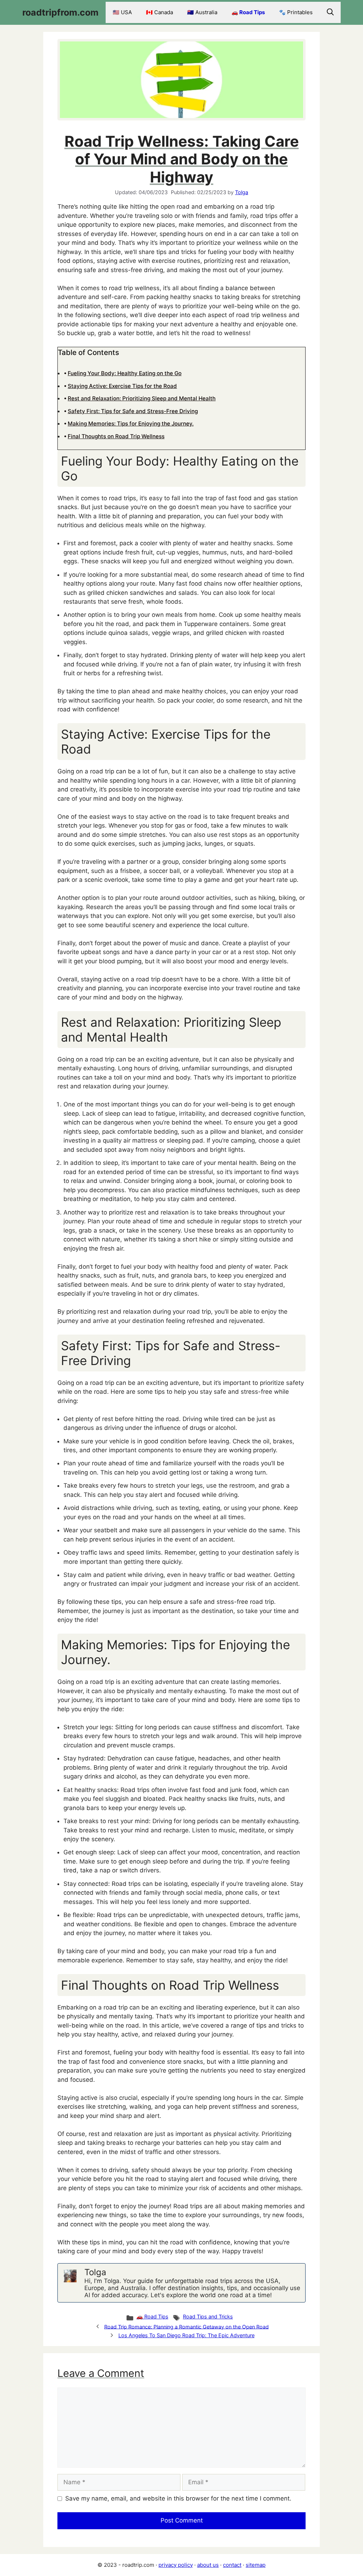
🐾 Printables (296, 12)
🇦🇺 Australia (202, 12)
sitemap (256, 2565)
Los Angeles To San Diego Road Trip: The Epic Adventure (186, 2335)
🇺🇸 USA (122, 12)
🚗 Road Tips (248, 12)
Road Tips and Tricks (208, 2316)
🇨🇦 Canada (160, 12)
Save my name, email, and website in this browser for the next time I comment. (178, 2498)
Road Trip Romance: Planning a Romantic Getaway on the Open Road (186, 2326)
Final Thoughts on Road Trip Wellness (116, 436)
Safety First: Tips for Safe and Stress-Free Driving (133, 411)
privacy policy (176, 2565)
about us (208, 2565)
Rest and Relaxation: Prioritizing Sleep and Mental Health (142, 398)
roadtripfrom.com (60, 12)
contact (232, 2565)
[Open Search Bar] (330, 12)
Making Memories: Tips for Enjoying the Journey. (131, 424)
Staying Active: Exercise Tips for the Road (122, 386)
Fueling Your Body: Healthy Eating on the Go (125, 373)
